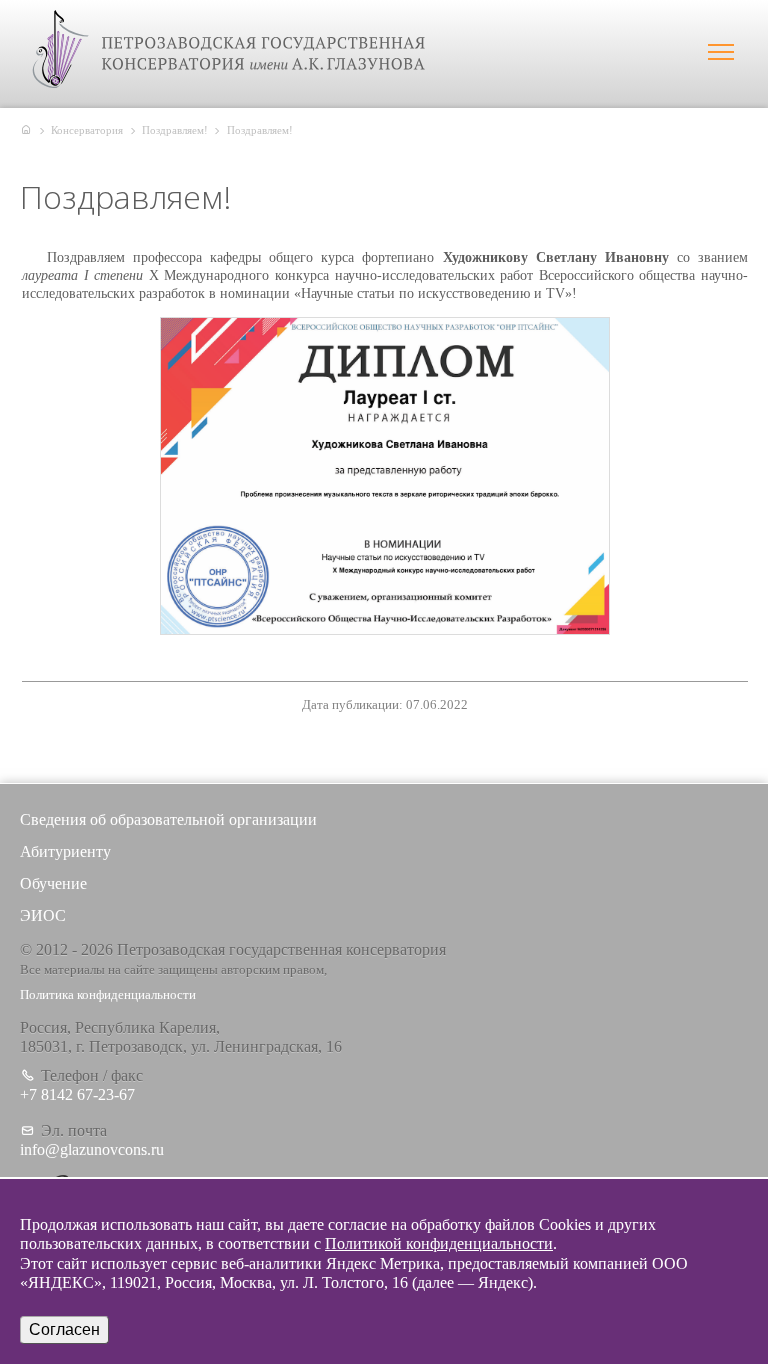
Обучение (53, 883)
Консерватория (87, 130)
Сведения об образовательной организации (168, 819)
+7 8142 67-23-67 (77, 1094)
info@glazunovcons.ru (92, 1149)
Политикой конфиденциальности (439, 1243)
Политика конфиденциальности (108, 995)
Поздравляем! (175, 130)
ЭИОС (43, 915)
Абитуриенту (65, 851)
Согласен (64, 1329)
